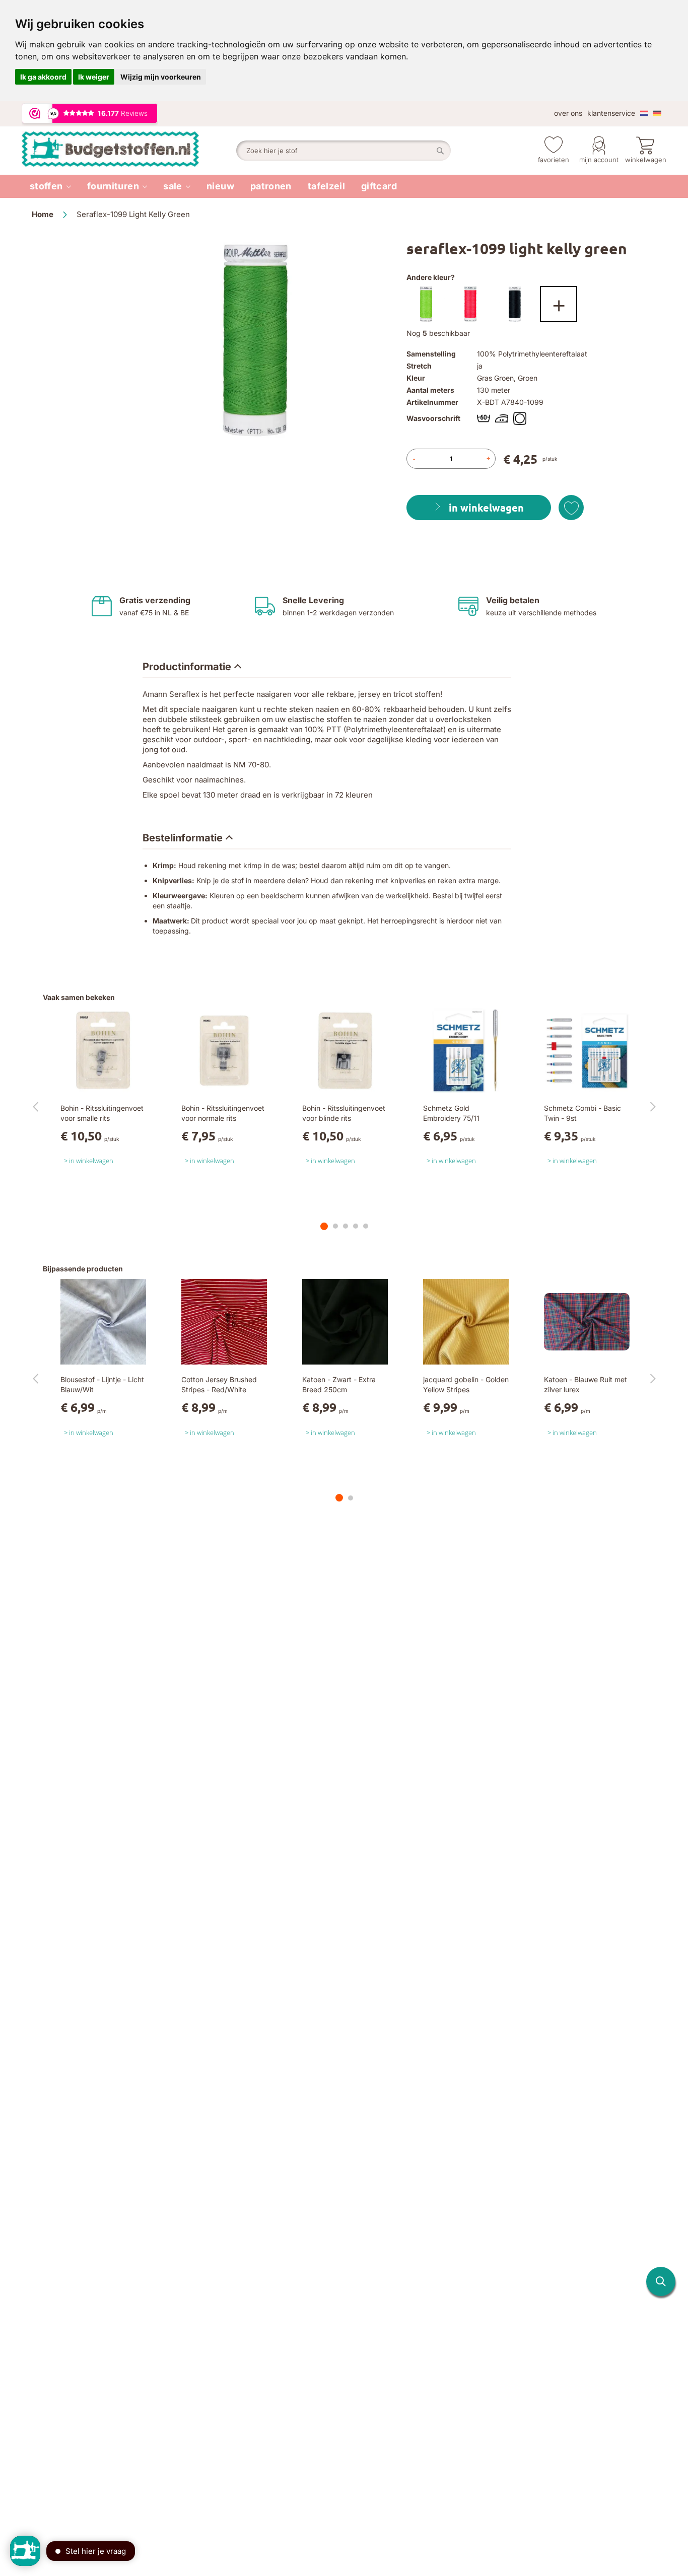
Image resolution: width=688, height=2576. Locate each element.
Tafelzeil (326, 186)
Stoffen (46, 186)
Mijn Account (599, 160)
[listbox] (531, 307)
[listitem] (50, 186)
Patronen (271, 186)
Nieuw (220, 186)
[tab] (192, 667)
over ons (568, 113)
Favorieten (554, 160)
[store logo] (129, 151)
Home (43, 214)
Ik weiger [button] (94, 77)
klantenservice (611, 113)
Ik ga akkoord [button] (43, 77)
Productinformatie (187, 667)
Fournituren (113, 186)
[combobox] (343, 151)
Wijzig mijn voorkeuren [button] (161, 77)
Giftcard (379, 186)
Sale (173, 186)
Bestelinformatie (183, 838)
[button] (661, 2281)
